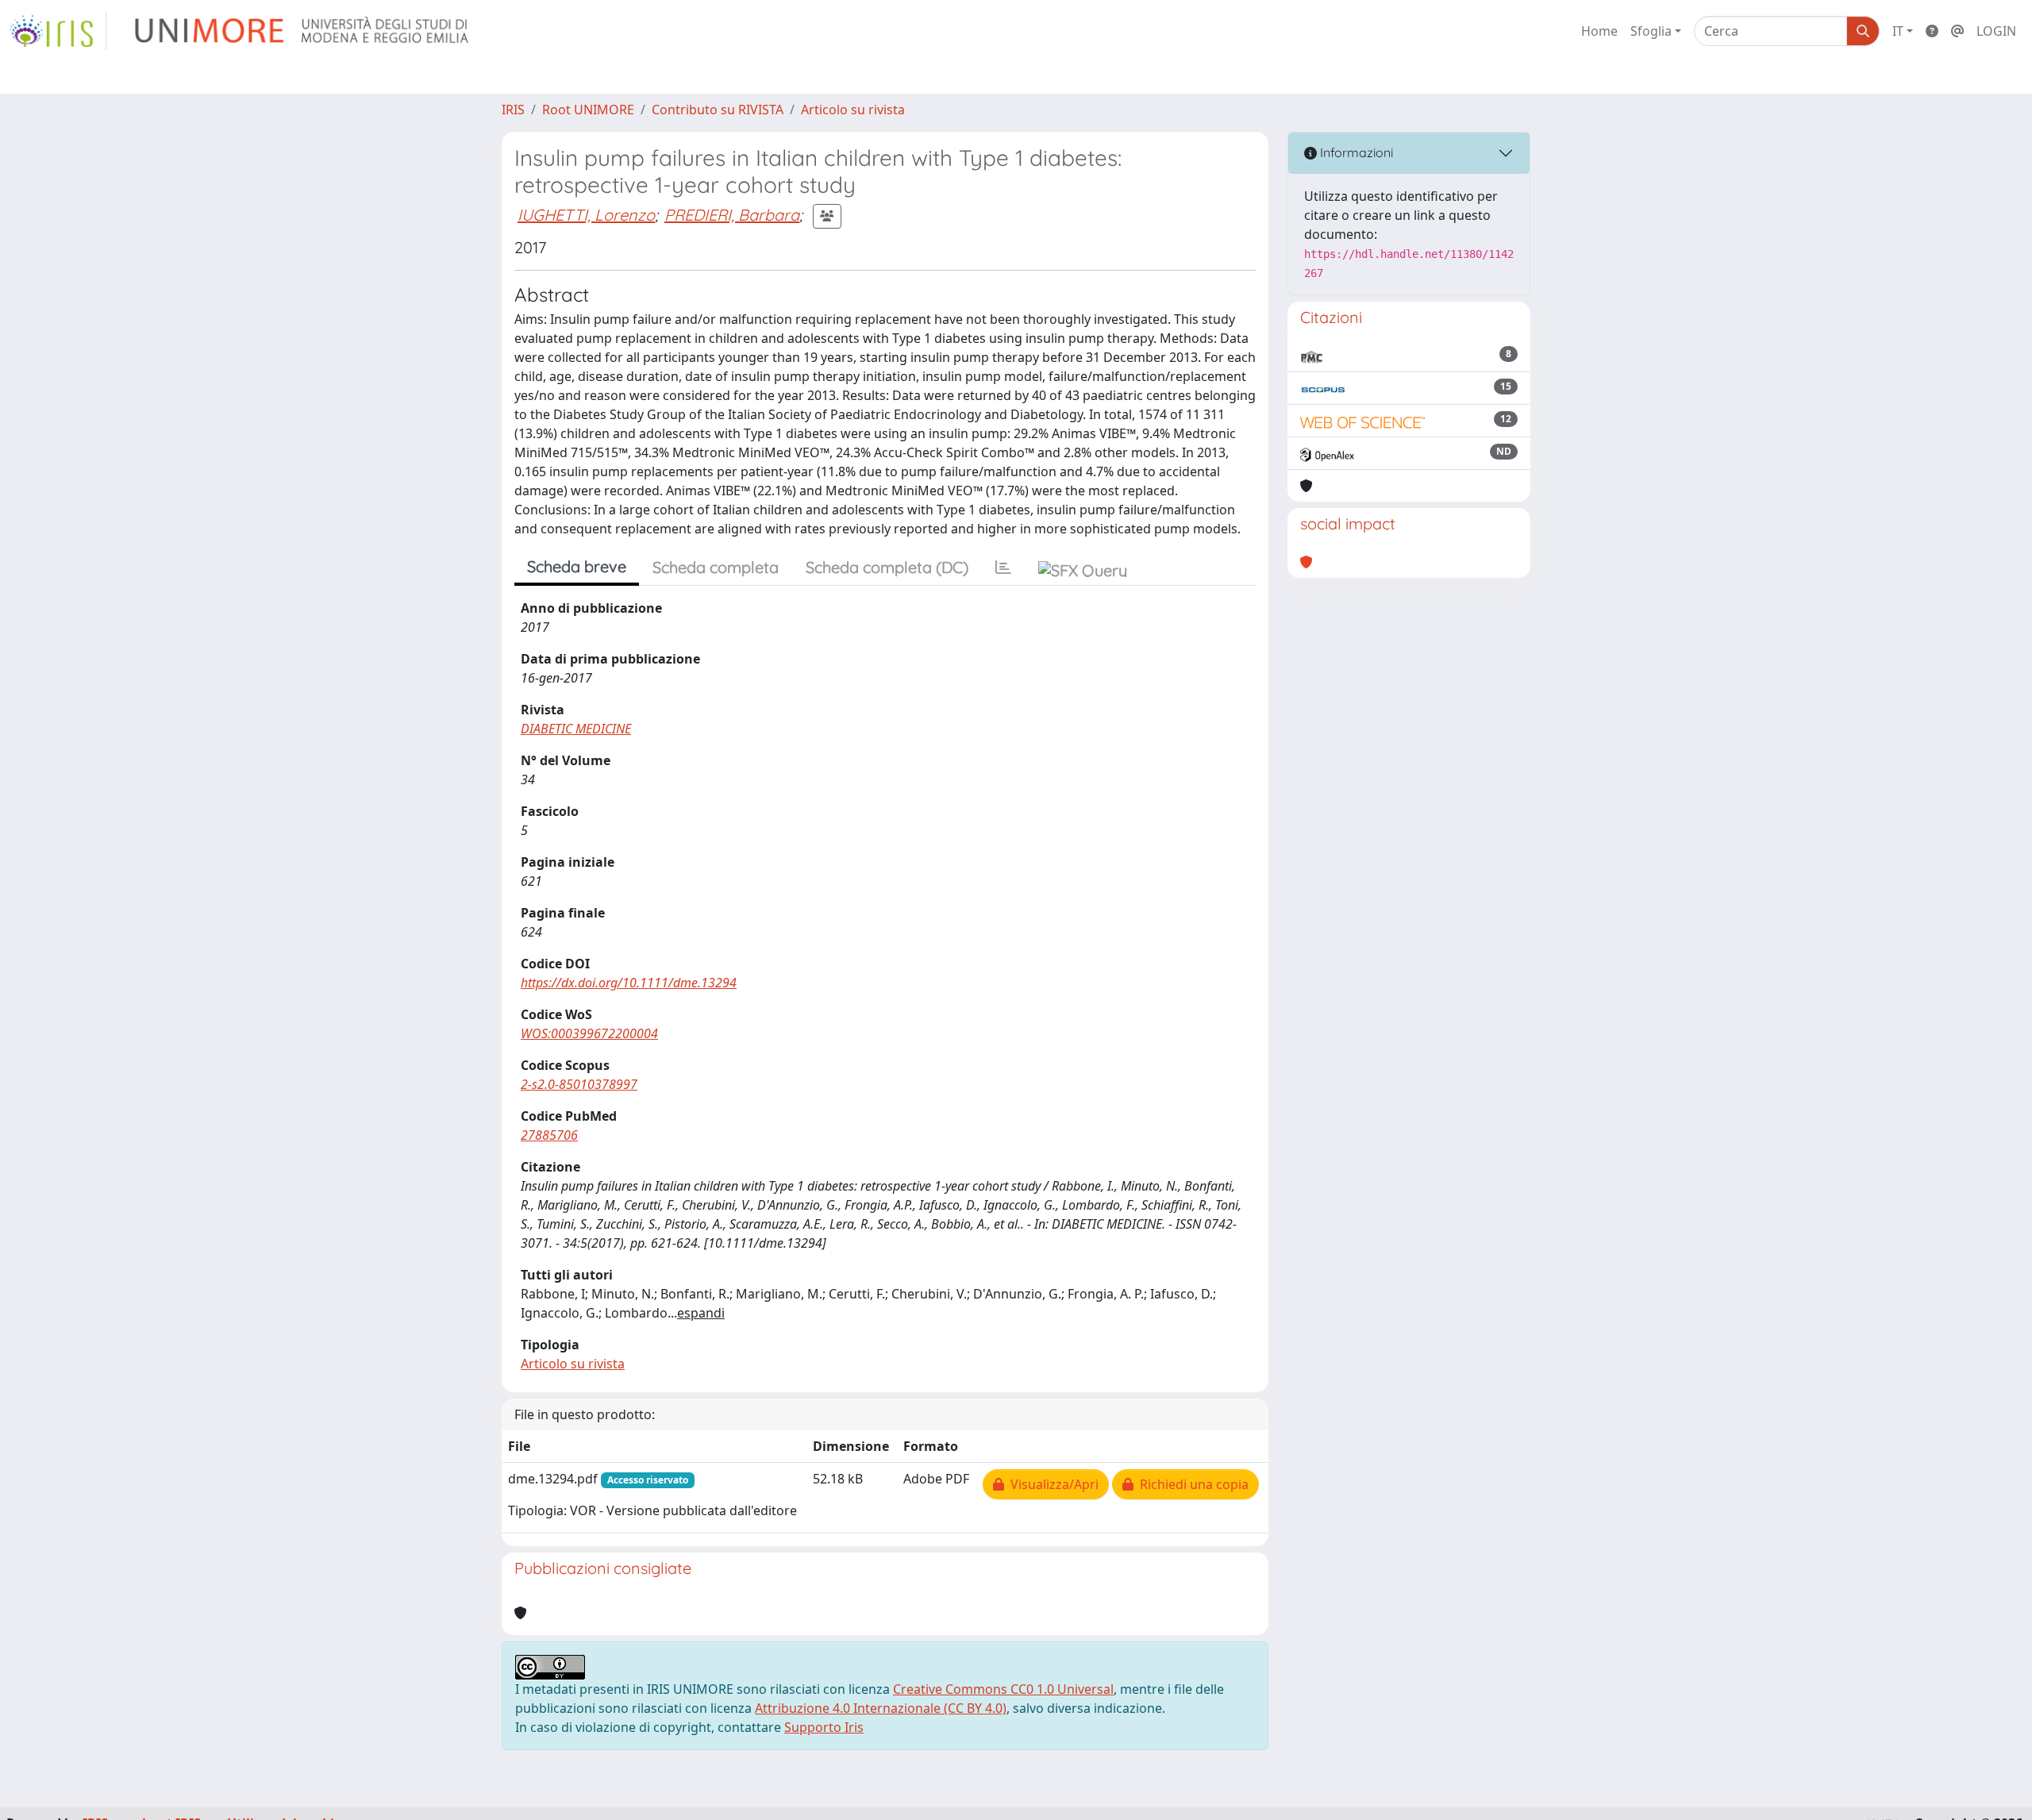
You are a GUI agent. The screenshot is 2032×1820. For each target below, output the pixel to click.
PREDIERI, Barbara (732, 215)
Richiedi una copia (1191, 1484)
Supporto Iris (824, 1727)
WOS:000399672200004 (589, 1033)
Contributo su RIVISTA (718, 110)
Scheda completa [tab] (716, 567)
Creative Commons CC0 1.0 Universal (1003, 1689)
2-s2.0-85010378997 (579, 1084)
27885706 (549, 1135)
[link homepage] (58, 31)
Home (1599, 31)
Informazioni (1355, 152)
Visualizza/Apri (1051, 1484)
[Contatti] (1957, 31)
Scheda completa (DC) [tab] (887, 567)
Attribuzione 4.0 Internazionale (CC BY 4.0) (881, 1708)
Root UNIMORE (588, 110)
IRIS (513, 110)
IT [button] (1898, 31)
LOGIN (1996, 31)
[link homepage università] (303, 31)
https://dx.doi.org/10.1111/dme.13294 (629, 983)
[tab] (1003, 568)
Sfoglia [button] (1651, 31)
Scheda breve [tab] (577, 566)
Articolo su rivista (853, 110)
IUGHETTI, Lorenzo (586, 215)
